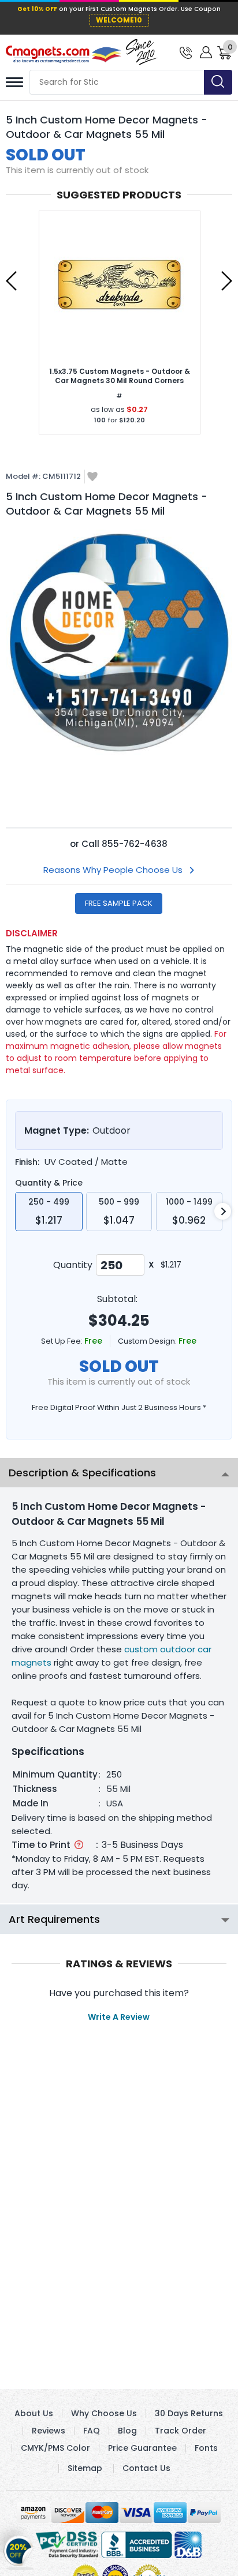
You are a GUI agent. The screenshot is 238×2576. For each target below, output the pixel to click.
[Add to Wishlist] (92, 477)
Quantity (73, 1265)
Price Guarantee (142, 2448)
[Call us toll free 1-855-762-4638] (186, 52)
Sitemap (85, 2468)
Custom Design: (148, 1341)
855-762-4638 (135, 844)
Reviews (49, 2431)
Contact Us (146, 2468)
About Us (34, 2413)
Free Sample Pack (119, 903)
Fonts (206, 2448)
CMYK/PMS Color (55, 2448)
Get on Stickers (19, 2548)
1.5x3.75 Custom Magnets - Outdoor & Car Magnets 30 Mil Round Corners (120, 376)
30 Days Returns (189, 2413)
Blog (127, 2431)
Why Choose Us (104, 2413)
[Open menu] (14, 82)
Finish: (27, 1162)
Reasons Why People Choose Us (113, 870)
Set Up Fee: (63, 1341)
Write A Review (119, 2017)
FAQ (92, 2431)
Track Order (181, 2431)
